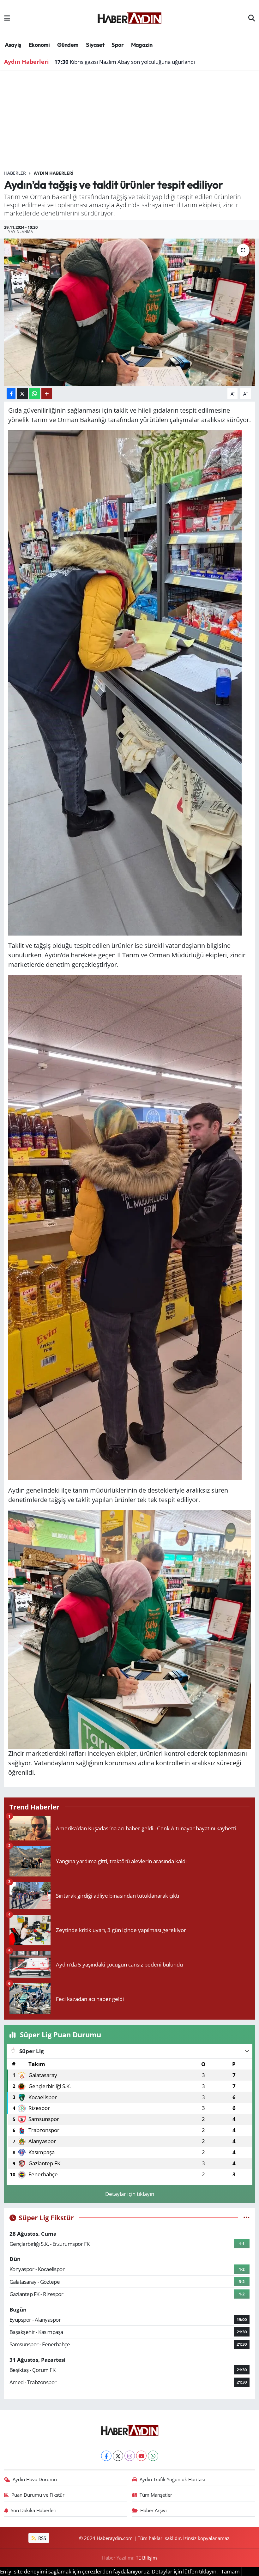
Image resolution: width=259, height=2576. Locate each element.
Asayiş (13, 45)
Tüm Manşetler (156, 2495)
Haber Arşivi (154, 2510)
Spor (117, 45)
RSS (42, 2538)
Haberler (15, 173)
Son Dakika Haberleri (34, 2510)
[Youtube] (141, 2456)
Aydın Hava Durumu (35, 2479)
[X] (118, 2456)
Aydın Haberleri (54, 173)
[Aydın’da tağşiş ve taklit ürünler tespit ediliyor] (130, 312)
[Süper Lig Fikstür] (247, 2218)
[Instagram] (130, 2456)
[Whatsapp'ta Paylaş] (35, 394)
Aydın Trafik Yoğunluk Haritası (172, 2479)
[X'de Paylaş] (22, 394)
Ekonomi (39, 45)
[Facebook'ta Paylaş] (11, 394)
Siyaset (95, 45)
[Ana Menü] (7, 18)
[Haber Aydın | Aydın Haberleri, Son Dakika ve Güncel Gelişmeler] (129, 17)
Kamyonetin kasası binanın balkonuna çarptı (116, 62)
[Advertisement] (130, 123)
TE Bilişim (146, 2558)
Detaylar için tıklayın (130, 2194)
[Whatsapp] (153, 2456)
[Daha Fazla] (47, 394)
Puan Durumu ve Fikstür (38, 2495)
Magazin (142, 45)
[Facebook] (106, 2456)
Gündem (68, 45)
